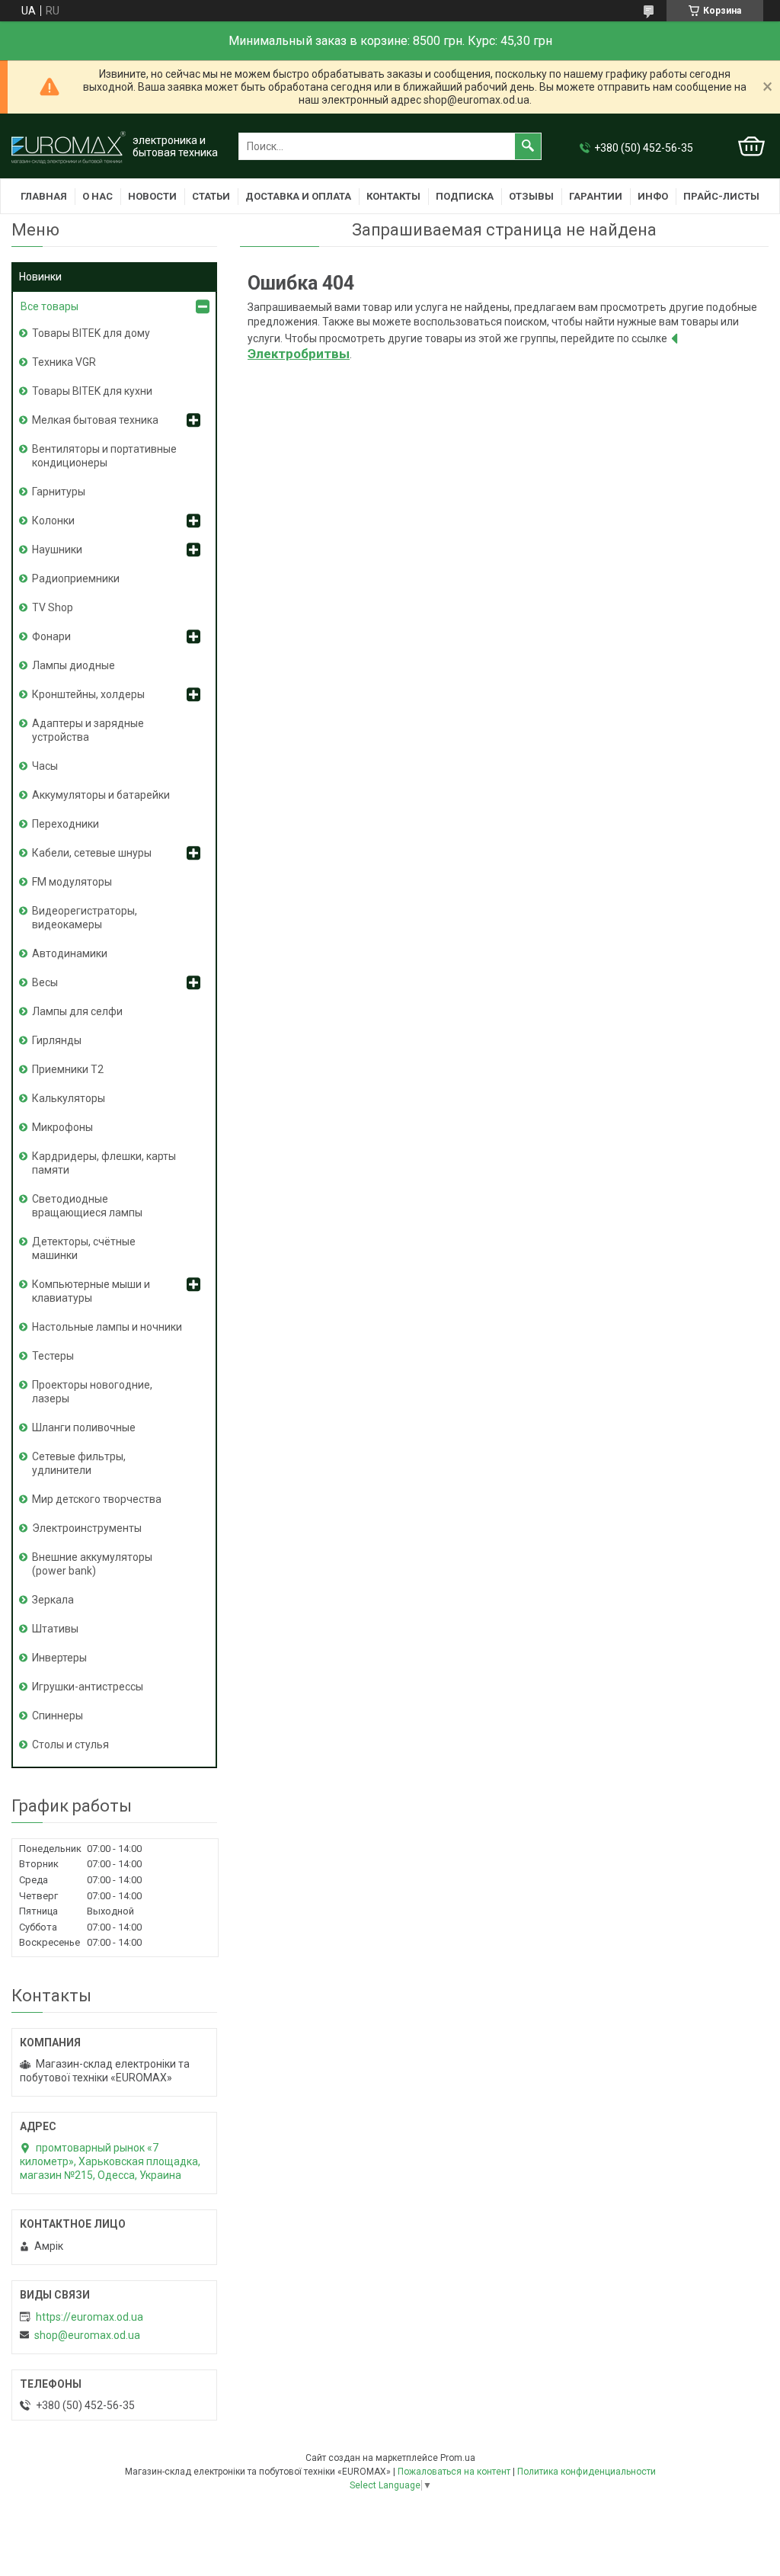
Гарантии (596, 196)
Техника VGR (64, 362)
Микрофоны (62, 1127)
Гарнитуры (59, 492)
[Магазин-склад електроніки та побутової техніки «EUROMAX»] (69, 147)
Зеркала (53, 1600)
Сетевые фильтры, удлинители (79, 1463)
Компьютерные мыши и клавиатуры (91, 1291)
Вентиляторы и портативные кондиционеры (104, 456)
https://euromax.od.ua (90, 2317)
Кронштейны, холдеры (88, 694)
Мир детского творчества (97, 1499)
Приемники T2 (68, 1069)
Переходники (66, 824)
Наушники (57, 549)
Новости (152, 196)
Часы (45, 766)
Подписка (465, 196)
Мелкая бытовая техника (95, 420)
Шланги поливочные (84, 1427)
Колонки (53, 521)
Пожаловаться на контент (454, 2472)
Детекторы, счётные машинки (84, 1248)
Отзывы (531, 196)
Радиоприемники (76, 578)
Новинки (40, 277)
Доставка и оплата (298, 196)
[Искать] (528, 146)
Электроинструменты (87, 1528)
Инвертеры (59, 1658)
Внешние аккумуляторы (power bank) (92, 1564)
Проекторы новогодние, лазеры (92, 1392)
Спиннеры (58, 1716)
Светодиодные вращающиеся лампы (87, 1206)
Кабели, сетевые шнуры (92, 853)
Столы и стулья (70, 1745)
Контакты (393, 196)
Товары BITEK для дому (91, 333)
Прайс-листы (721, 196)
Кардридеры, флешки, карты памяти (104, 1163)
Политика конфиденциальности (587, 2472)
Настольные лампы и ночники (107, 1327)
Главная (44, 196)
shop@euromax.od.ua (87, 2335)
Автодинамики (70, 953)
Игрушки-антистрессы (88, 1687)
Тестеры (53, 1356)
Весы (45, 982)
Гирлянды (57, 1040)
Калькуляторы (69, 1098)
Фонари (51, 636)
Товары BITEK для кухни (92, 391)
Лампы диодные (74, 665)
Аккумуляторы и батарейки (101, 795)
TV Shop (53, 607)
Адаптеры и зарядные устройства (88, 730)
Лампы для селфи (77, 1011)
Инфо (653, 196)
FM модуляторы (72, 882)
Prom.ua (458, 2458)
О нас (97, 196)
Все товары (50, 306)
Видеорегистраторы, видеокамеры (85, 918)
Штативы (55, 1629)
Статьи (211, 196)
